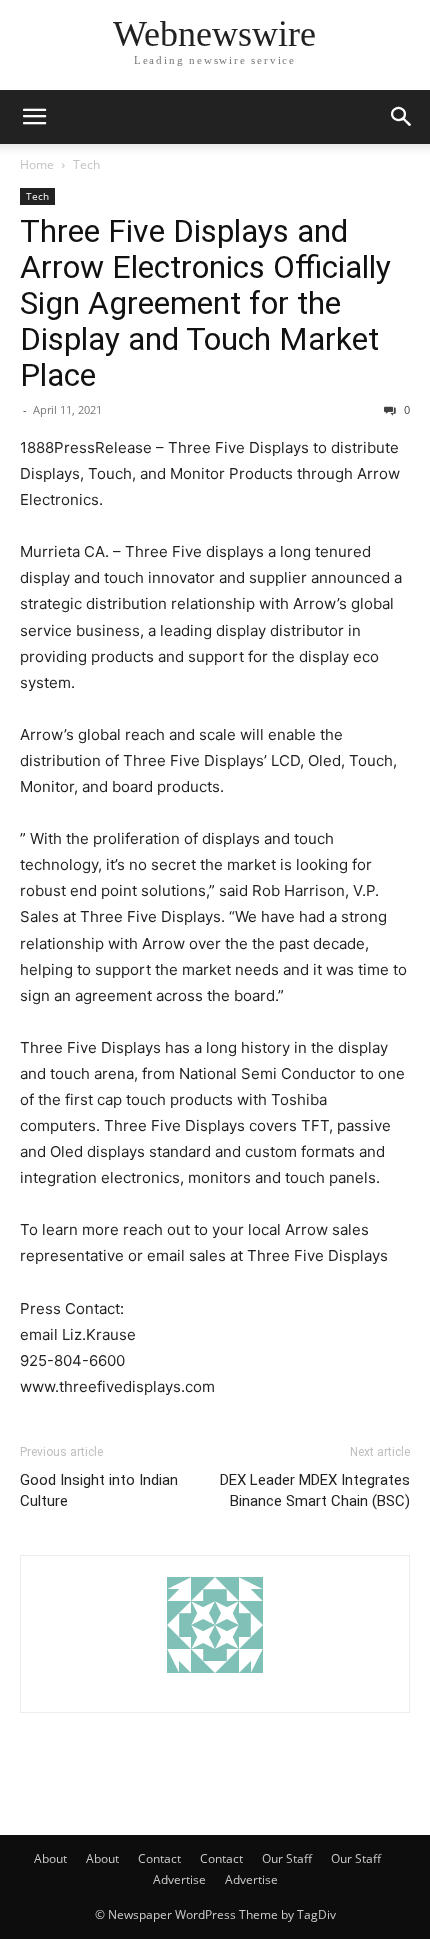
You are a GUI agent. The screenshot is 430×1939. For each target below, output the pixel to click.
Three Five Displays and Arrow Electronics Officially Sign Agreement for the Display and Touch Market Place (205, 303)
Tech (86, 164)
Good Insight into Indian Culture (99, 1490)
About (50, 1858)
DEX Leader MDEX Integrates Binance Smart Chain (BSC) (315, 1490)
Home (37, 164)
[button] (34, 117)
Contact (159, 1858)
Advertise (179, 1879)
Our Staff (287, 1858)
